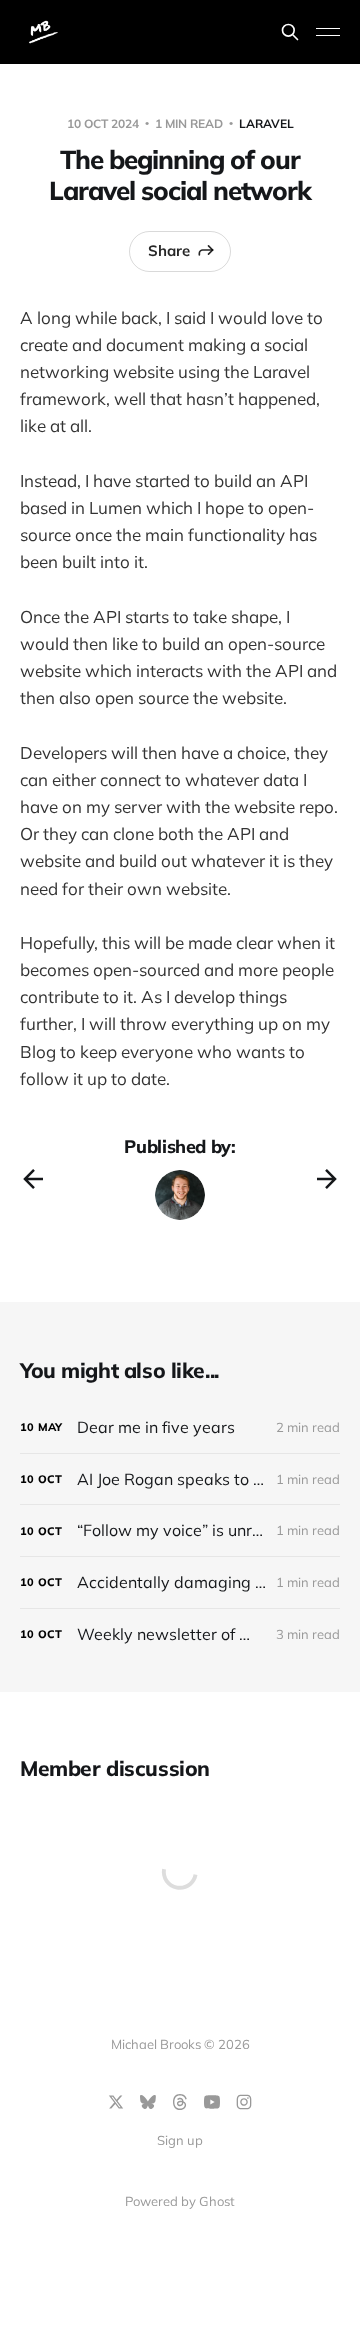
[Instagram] (244, 2102)
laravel (266, 123)
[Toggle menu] (328, 32)
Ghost (217, 2201)
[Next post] (327, 1179)
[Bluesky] (148, 2102)
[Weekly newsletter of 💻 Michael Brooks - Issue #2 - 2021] (180, 1634)
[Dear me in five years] (180, 1427)
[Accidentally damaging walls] (180, 1582)
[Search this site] (290, 32)
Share (169, 250)
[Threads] (180, 2102)
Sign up (180, 2140)
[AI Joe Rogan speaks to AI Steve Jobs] (180, 1479)
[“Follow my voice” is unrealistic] (180, 1530)
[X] (116, 2102)
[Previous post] (33, 1179)
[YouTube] (212, 2102)
